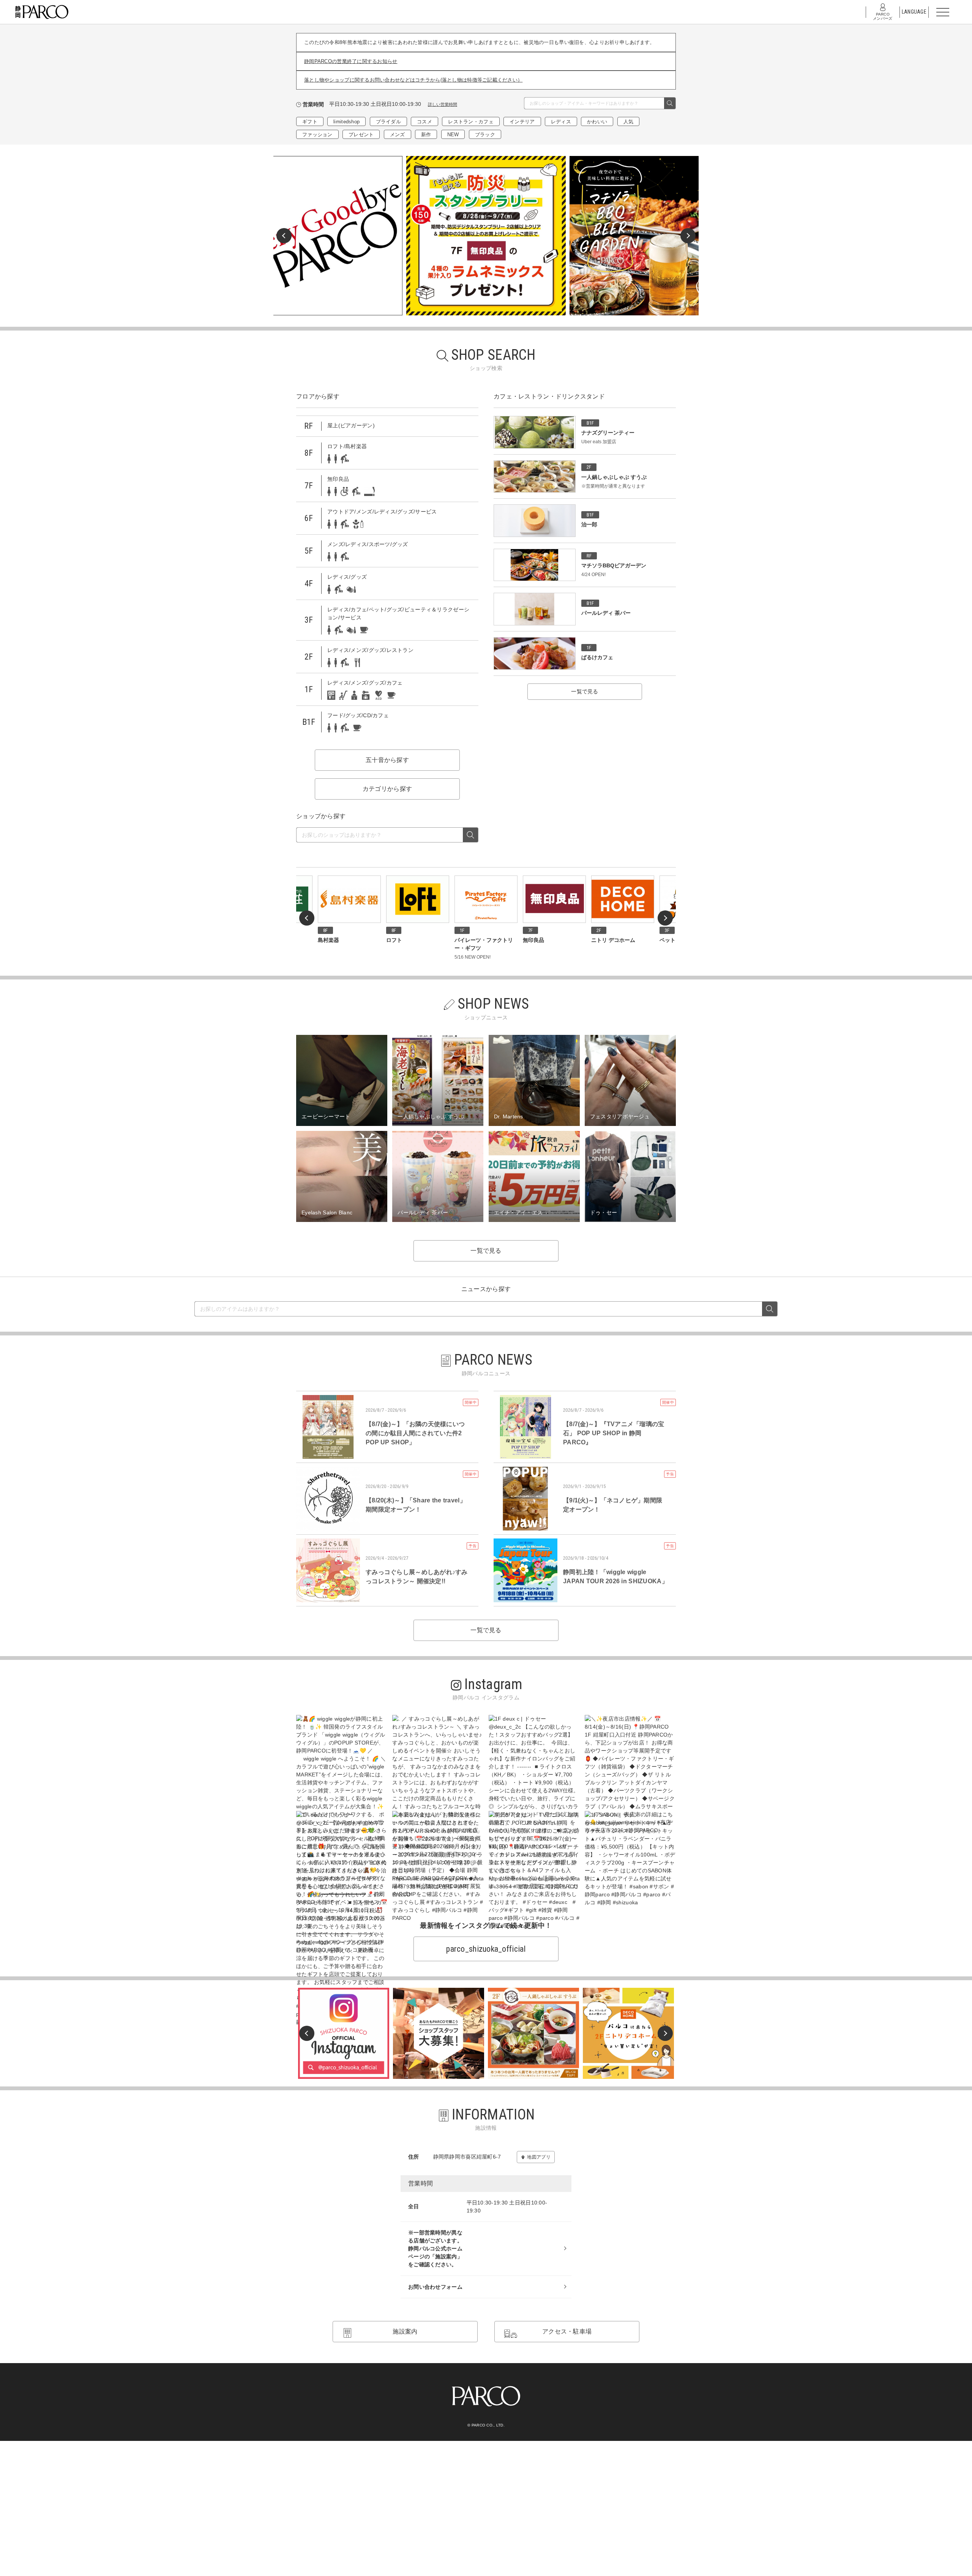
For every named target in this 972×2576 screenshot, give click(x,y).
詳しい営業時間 (443, 104)
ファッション (317, 135)
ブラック (485, 135)
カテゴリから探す (387, 789)
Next (688, 236)
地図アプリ (539, 2157)
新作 (426, 135)
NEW (453, 135)
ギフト (310, 122)
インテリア (522, 122)
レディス (561, 122)
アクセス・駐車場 (567, 2331)
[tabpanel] (486, 236)
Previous (284, 236)
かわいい (597, 122)
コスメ (424, 122)
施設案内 (405, 2331)
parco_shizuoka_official (486, 1949)
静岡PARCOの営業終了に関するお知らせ (351, 61)
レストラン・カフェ (471, 122)
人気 (629, 122)
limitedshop (346, 122)
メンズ (398, 135)
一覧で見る (585, 691)
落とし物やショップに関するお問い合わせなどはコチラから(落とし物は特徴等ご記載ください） (413, 80)
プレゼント (361, 135)
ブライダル (388, 122)
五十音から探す (387, 760)
